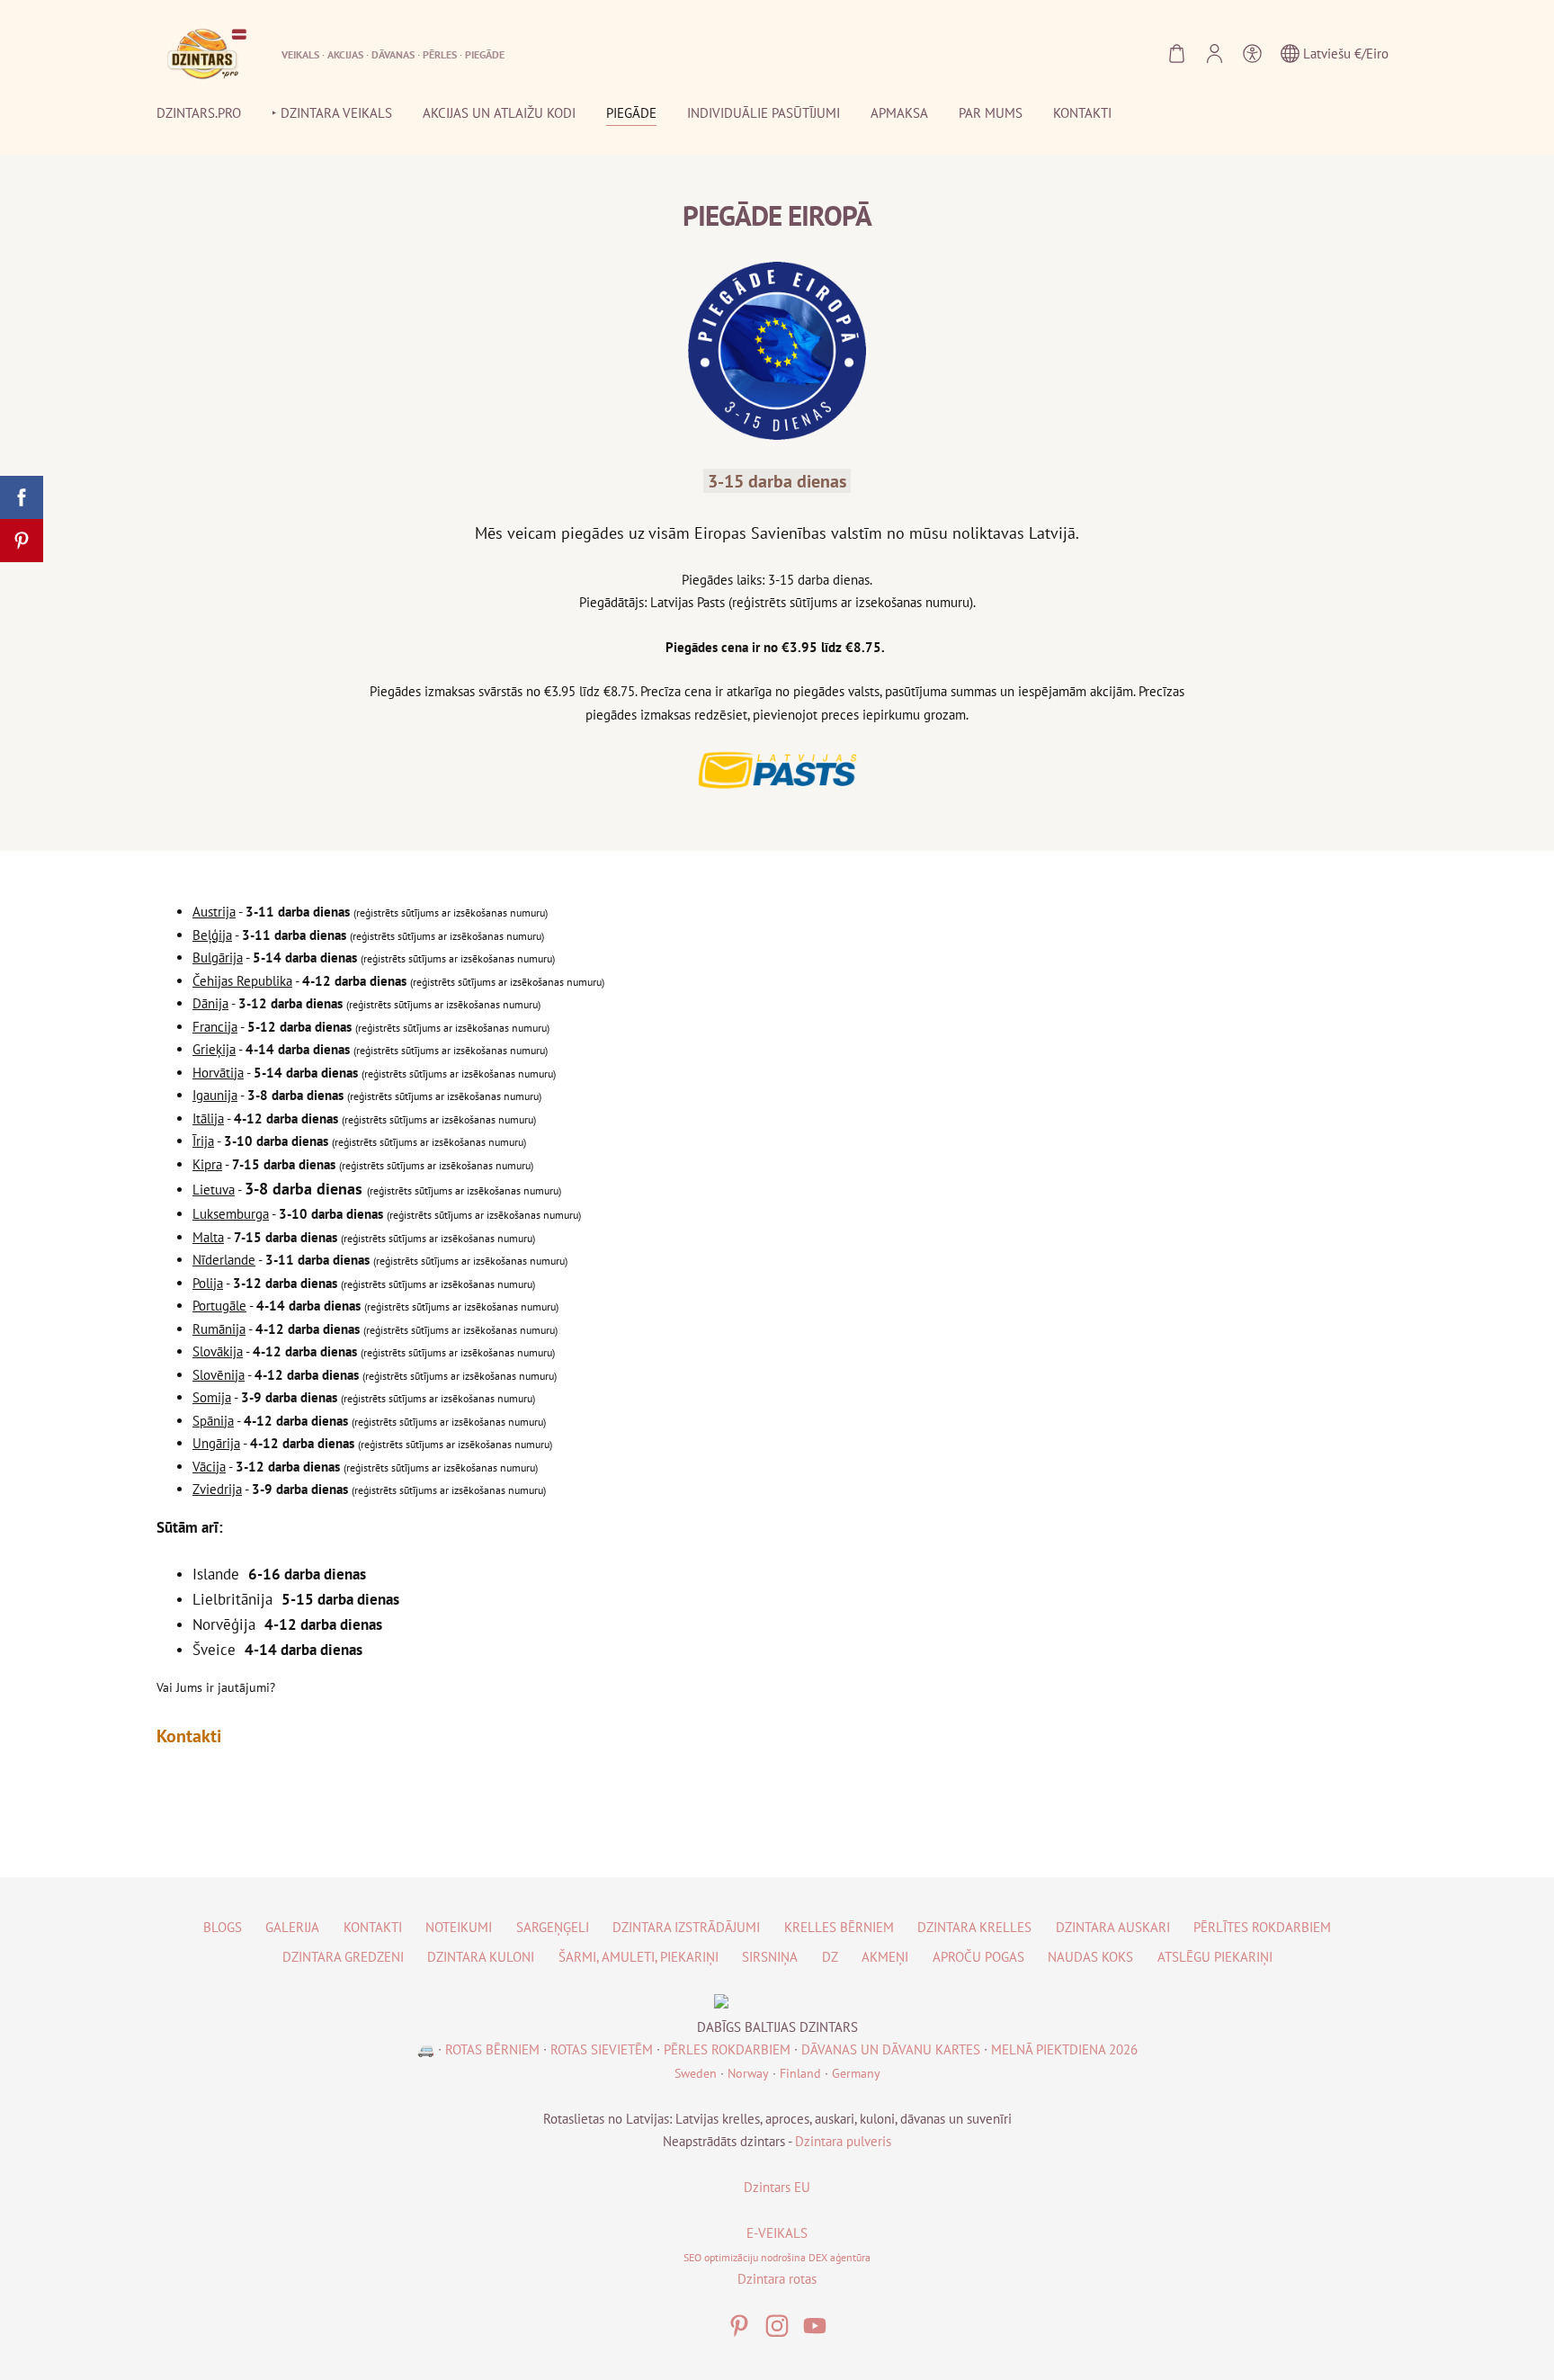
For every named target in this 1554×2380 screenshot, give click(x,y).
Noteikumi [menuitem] (459, 1927)
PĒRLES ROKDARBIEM (727, 2049)
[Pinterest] (739, 2326)
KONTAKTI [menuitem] (1082, 113)
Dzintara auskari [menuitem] (1113, 1927)
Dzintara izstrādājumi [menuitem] (686, 1927)
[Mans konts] (1214, 54)
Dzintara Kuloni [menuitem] (481, 1957)
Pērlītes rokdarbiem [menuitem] (1262, 1927)
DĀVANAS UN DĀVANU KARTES (891, 2049)
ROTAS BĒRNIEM (492, 2049)
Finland (800, 2073)
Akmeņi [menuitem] (885, 1957)
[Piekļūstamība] (1252, 54)
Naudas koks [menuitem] (1090, 1957)
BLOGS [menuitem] (223, 1927)
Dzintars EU (777, 2187)
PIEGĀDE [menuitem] (631, 113)
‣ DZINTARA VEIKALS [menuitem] (332, 113)
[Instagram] (777, 2326)
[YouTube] (815, 2326)
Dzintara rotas (777, 2279)
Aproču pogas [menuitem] (978, 1957)
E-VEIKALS (777, 2233)
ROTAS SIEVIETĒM (602, 2049)
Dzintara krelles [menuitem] (974, 1927)
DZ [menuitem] (830, 1957)
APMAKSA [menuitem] (899, 113)
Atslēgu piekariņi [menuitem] (1215, 1957)
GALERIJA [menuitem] (292, 1927)
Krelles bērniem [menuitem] (839, 1927)
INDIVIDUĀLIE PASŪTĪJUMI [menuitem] (764, 113)
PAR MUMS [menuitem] (991, 113)
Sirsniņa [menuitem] (770, 1957)
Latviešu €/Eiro (1344, 54)
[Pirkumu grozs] (1176, 54)
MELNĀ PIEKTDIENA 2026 (1064, 2049)
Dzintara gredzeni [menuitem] (343, 1957)
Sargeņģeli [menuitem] (553, 1927)
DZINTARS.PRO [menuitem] (199, 113)
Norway (748, 2073)
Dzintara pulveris (843, 2141)
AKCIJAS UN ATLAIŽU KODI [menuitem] (499, 113)
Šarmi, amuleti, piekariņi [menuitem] (639, 1957)
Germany (856, 2073)
